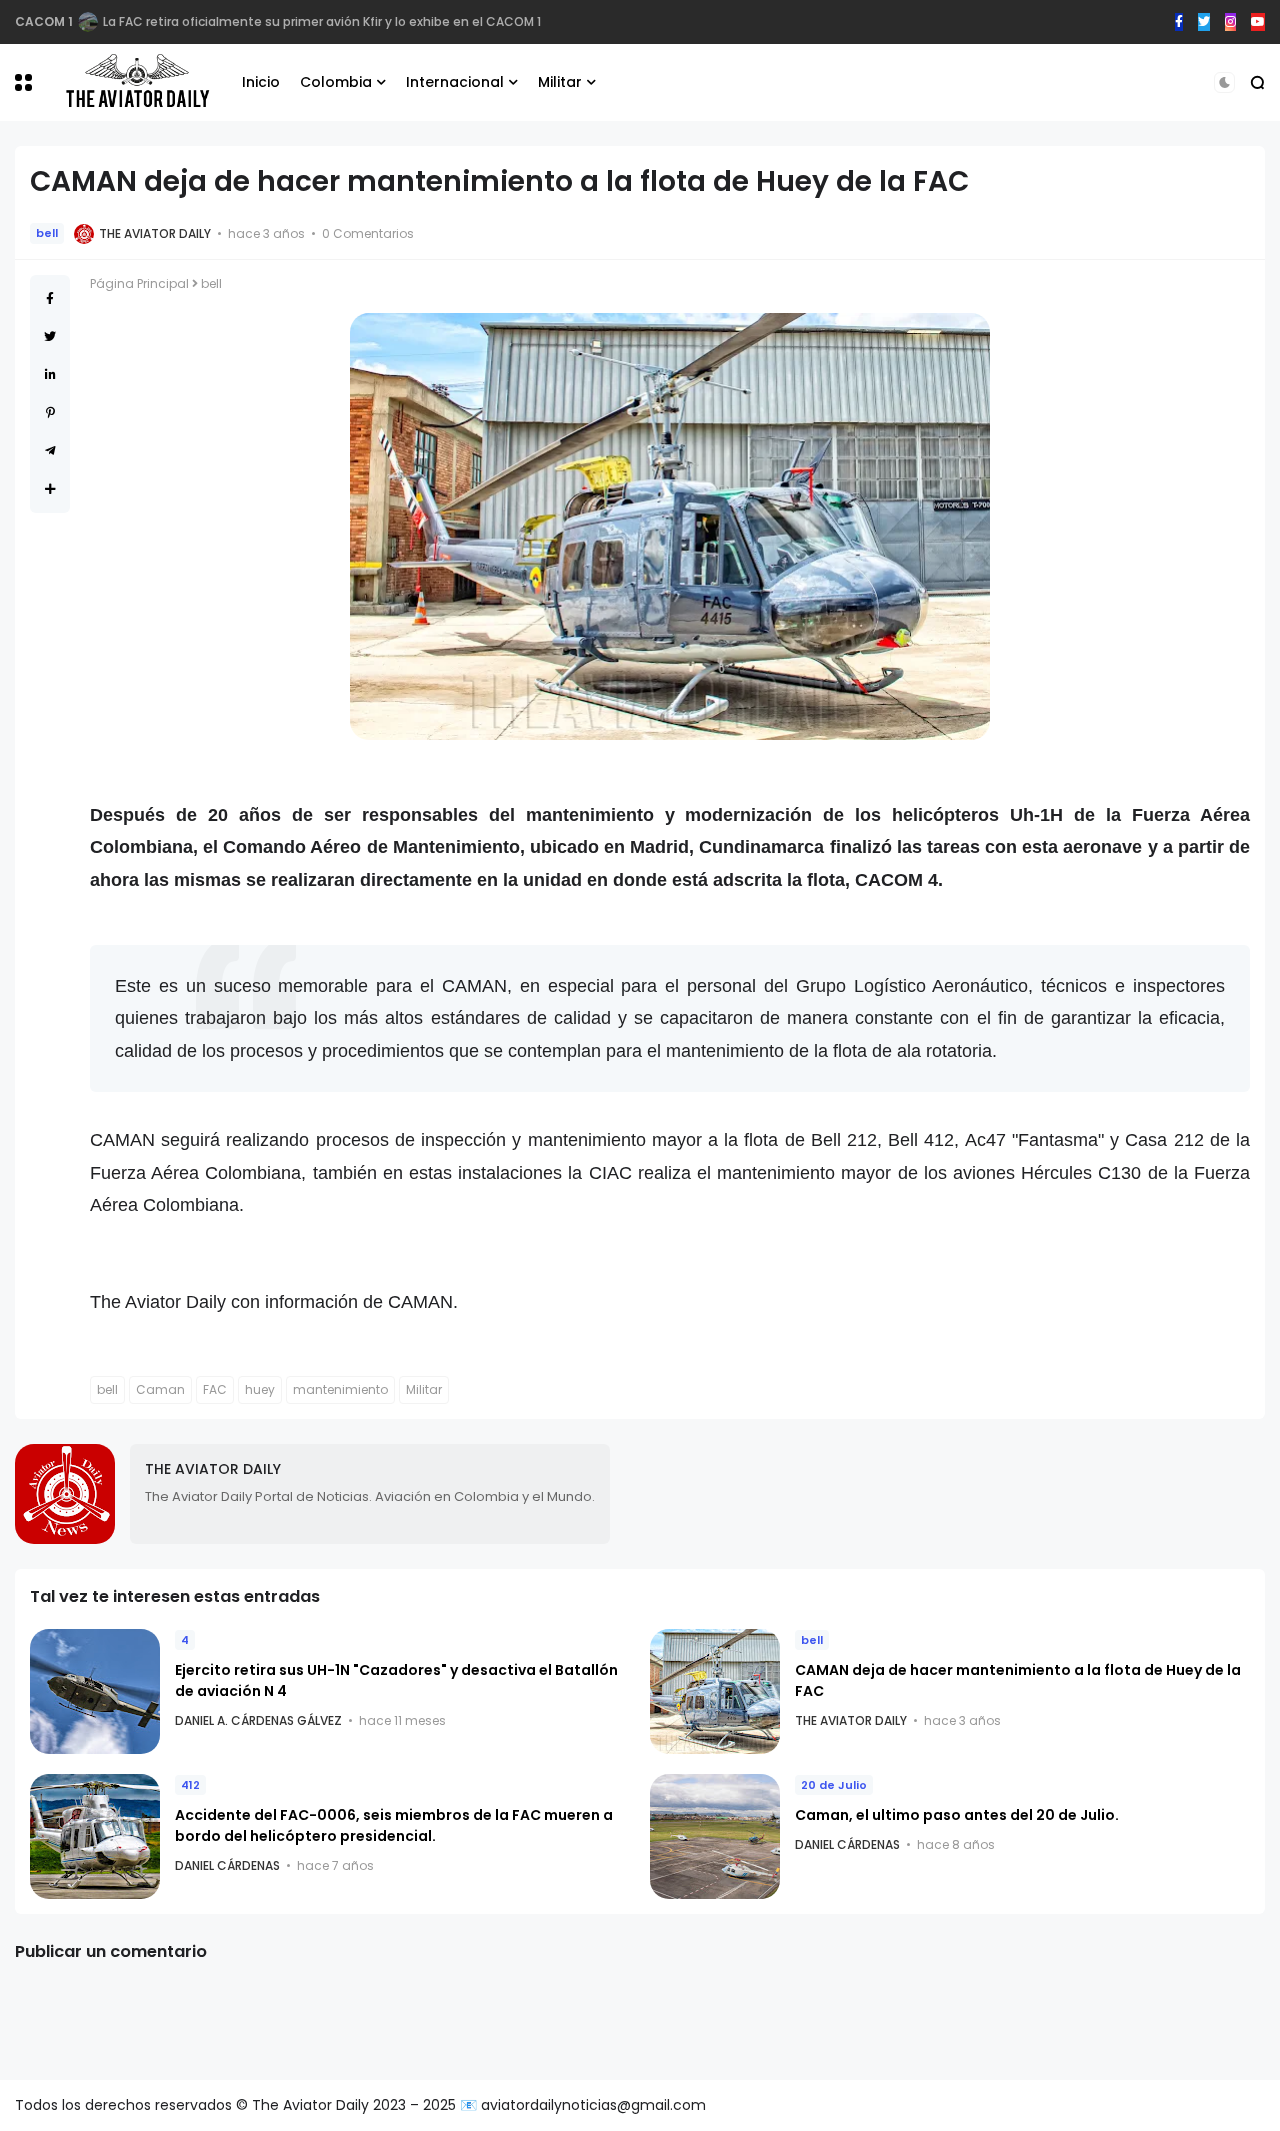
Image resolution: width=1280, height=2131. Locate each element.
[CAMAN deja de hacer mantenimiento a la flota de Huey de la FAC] (715, 1691)
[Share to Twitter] (50, 336)
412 (190, 1785)
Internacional (455, 82)
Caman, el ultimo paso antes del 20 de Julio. (957, 1815)
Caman (160, 1389)
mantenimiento (340, 1389)
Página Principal (139, 283)
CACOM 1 (44, 21)
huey (260, 1389)
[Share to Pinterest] (50, 412)
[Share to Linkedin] (50, 374)
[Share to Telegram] (50, 450)
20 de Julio (834, 1785)
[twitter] (1204, 22)
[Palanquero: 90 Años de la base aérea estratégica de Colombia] (88, 22)
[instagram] (1230, 22)
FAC (215, 1389)
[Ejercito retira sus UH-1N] (95, 1691)
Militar (560, 82)
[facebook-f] (1179, 22)
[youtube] (1258, 22)
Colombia (336, 82)
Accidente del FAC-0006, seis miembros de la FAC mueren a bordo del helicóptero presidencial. (394, 1825)
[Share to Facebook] (50, 298)
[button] (23, 82)
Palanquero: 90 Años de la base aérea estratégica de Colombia (298, 21)
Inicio (261, 82)
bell (47, 233)
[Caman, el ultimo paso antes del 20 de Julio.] (715, 1836)
